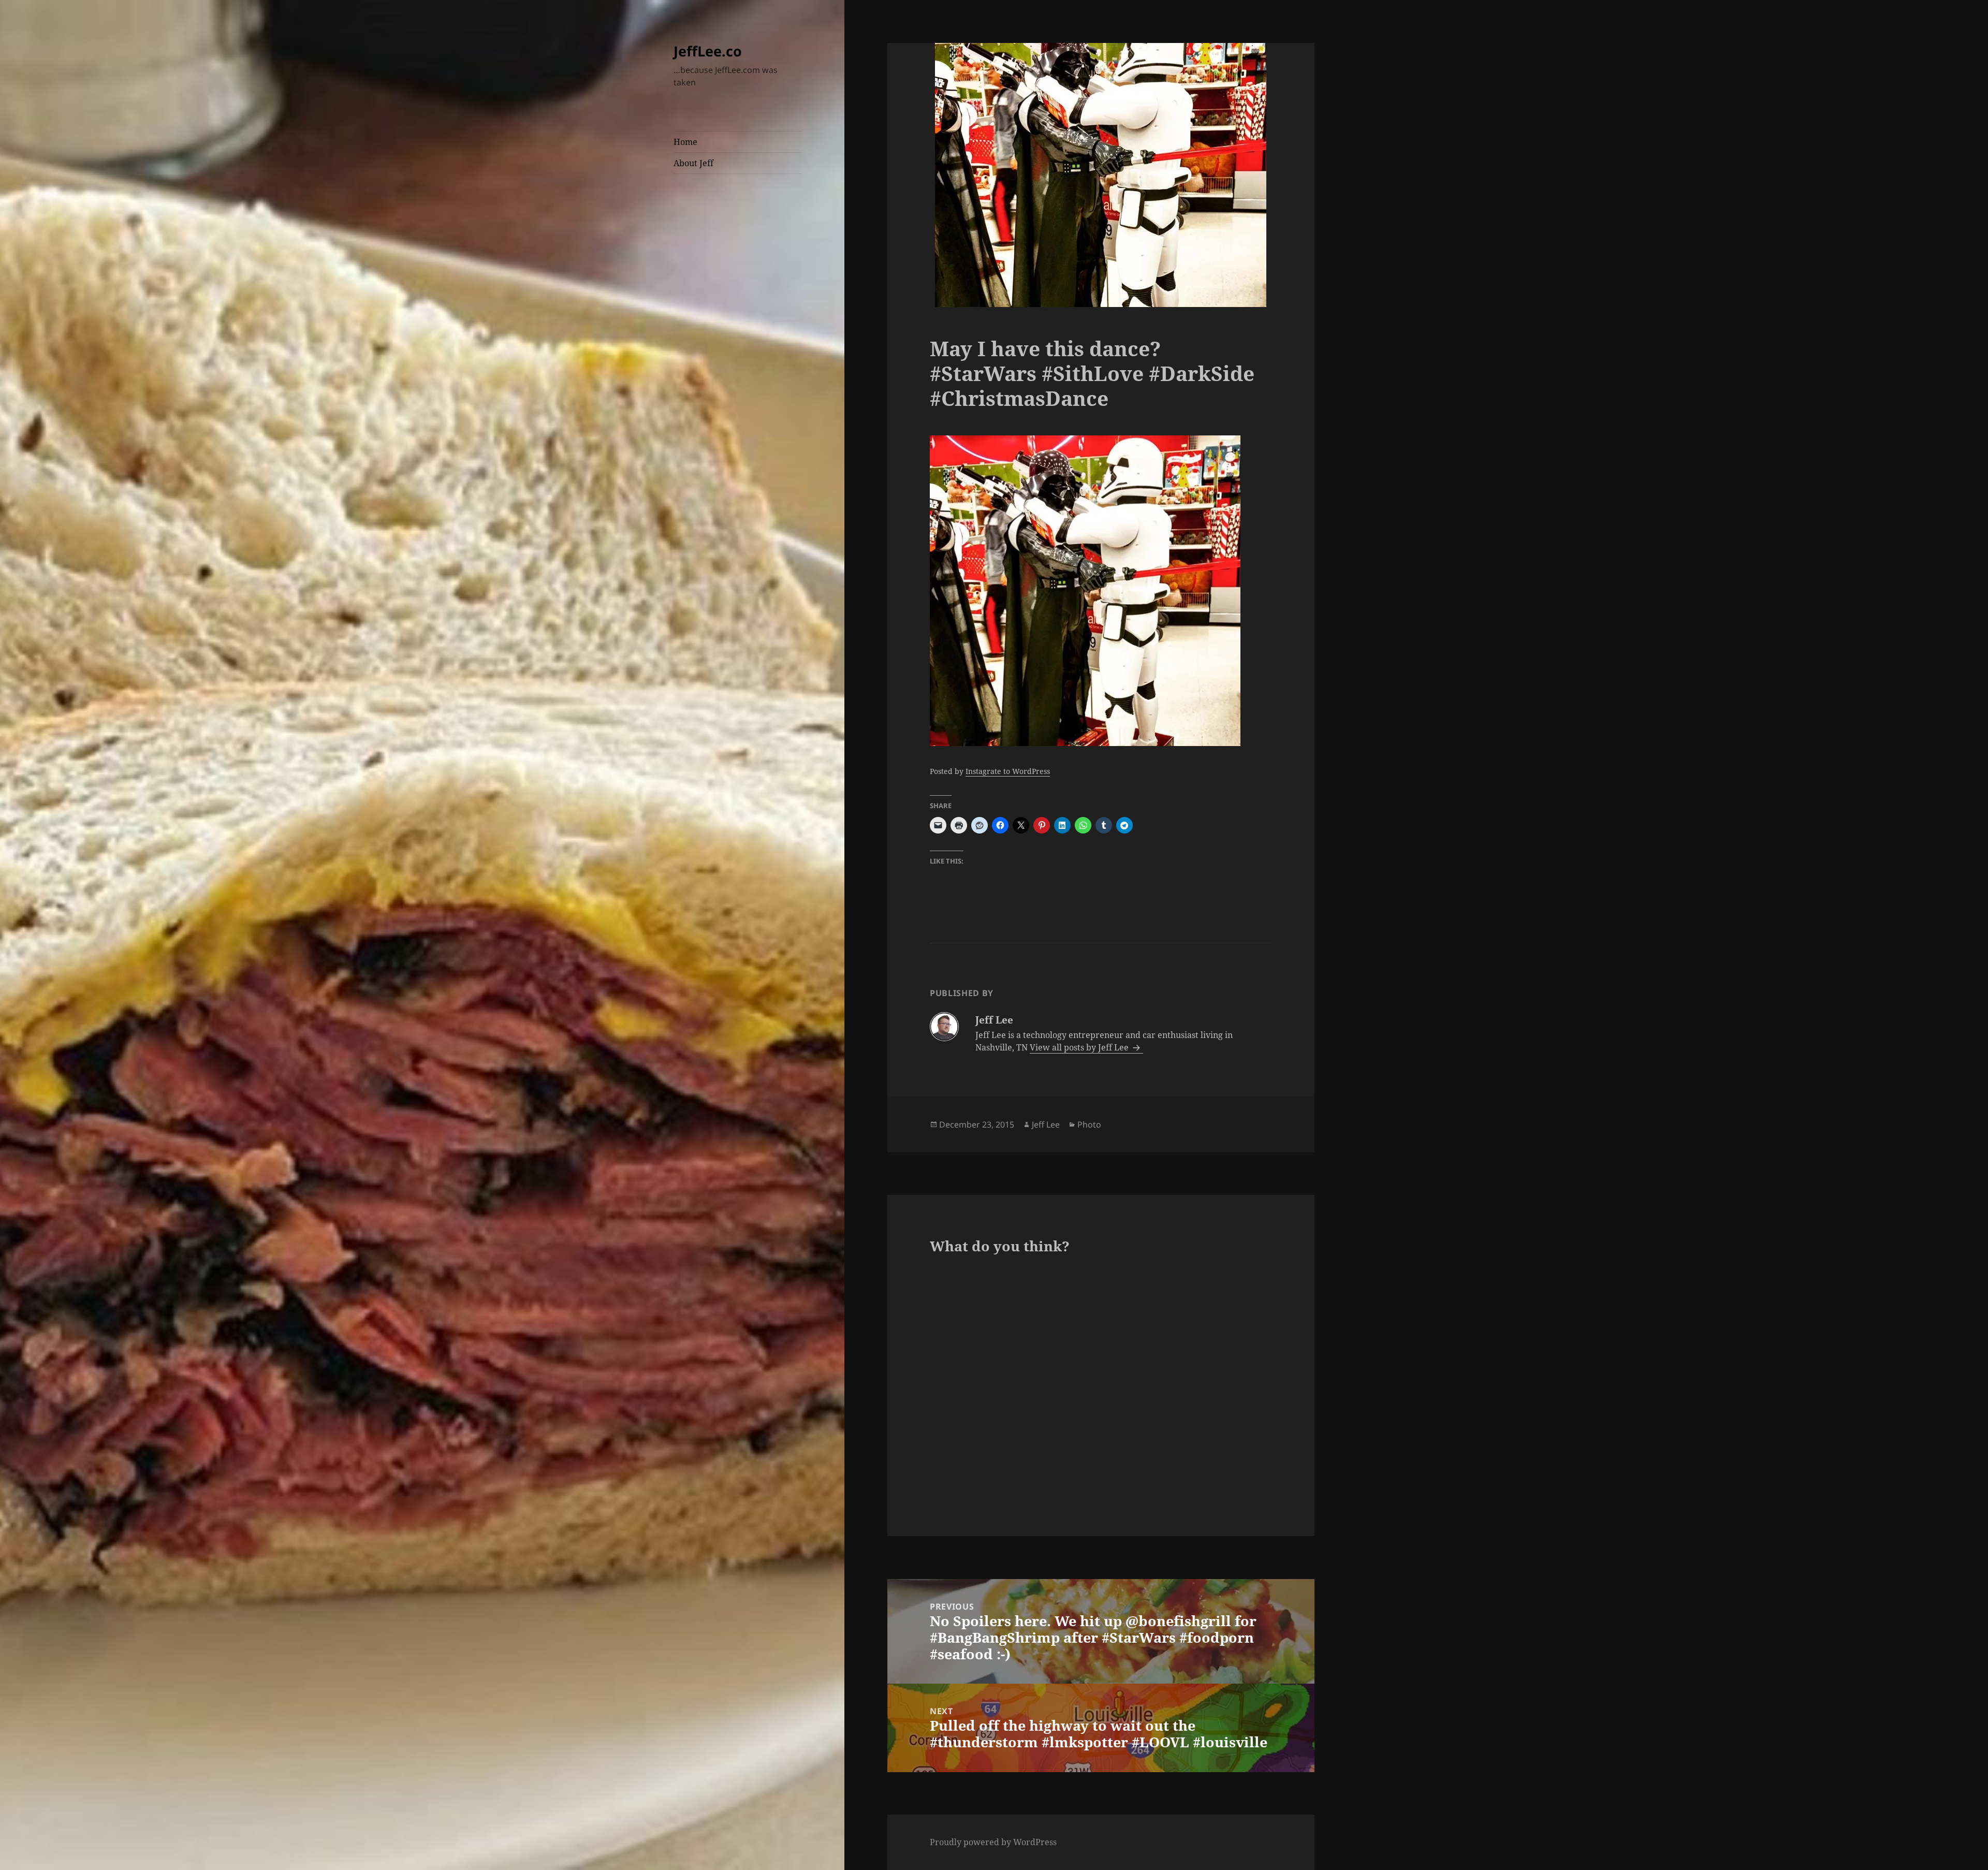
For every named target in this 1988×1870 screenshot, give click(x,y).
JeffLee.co (708, 51)
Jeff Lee (1046, 1124)
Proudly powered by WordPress (993, 1842)
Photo (1089, 1124)
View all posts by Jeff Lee (1080, 1047)
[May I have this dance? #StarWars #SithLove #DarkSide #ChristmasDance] (1101, 591)
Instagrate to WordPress (1008, 771)
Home (685, 142)
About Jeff (693, 163)
